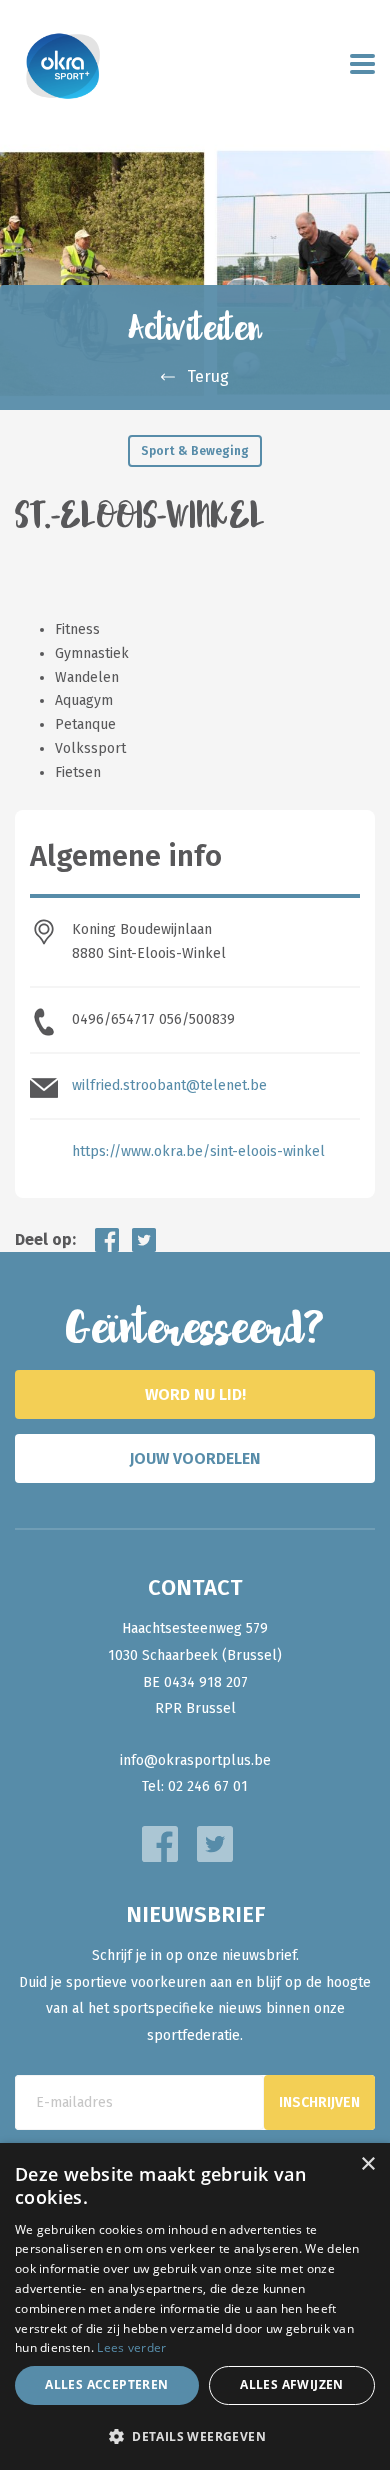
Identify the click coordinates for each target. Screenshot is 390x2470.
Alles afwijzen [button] (292, 2384)
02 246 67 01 (208, 1786)
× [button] (367, 2164)
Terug (208, 376)
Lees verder (131, 2347)
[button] (195, 2436)
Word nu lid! (195, 1394)
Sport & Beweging (195, 451)
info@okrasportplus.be (195, 1760)
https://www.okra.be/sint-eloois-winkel (198, 1151)
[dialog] (195, 2306)
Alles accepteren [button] (106, 2384)
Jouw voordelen (195, 1458)
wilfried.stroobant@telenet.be (169, 1085)
